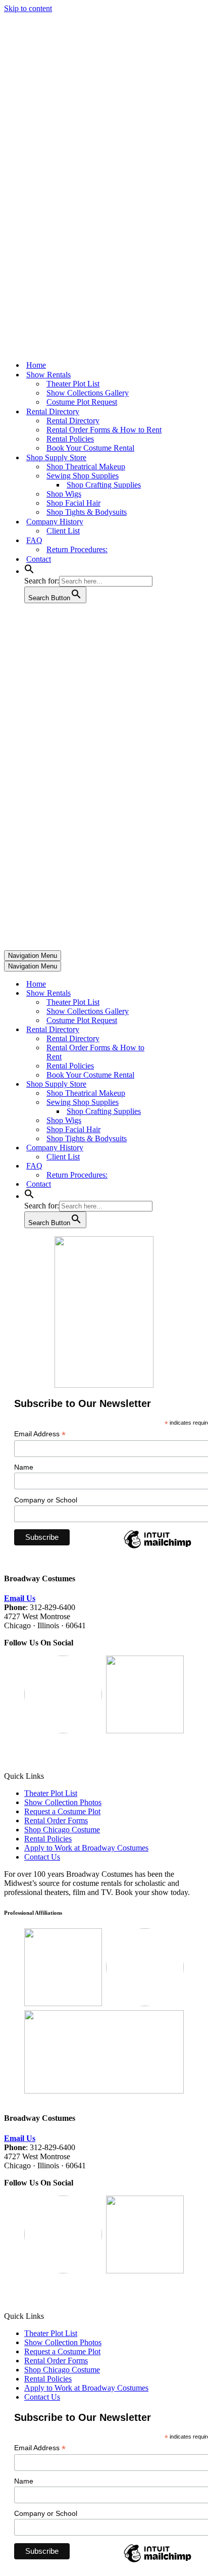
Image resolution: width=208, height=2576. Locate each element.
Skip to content (28, 8)
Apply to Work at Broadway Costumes (86, 1848)
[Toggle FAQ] (181, 1166)
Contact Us (42, 1857)
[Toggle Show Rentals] (181, 993)
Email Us (20, 1598)
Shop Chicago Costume (62, 1830)
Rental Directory (73, 421)
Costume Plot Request (82, 402)
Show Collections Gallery (88, 393)
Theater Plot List (73, 384)
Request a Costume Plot (62, 1811)
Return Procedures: (77, 549)
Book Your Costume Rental (90, 448)
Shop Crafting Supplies (104, 485)
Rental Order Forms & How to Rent (104, 430)
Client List (63, 531)
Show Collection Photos (63, 1802)
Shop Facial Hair (73, 503)
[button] (29, 571)
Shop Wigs (64, 494)
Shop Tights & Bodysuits (87, 512)
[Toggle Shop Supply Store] (181, 1084)
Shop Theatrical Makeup (86, 467)
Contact (39, 559)
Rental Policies (70, 439)
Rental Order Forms (56, 1820)
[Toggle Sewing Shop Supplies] (181, 1103)
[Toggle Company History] (181, 1148)
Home (36, 365)
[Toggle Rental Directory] (181, 1030)
